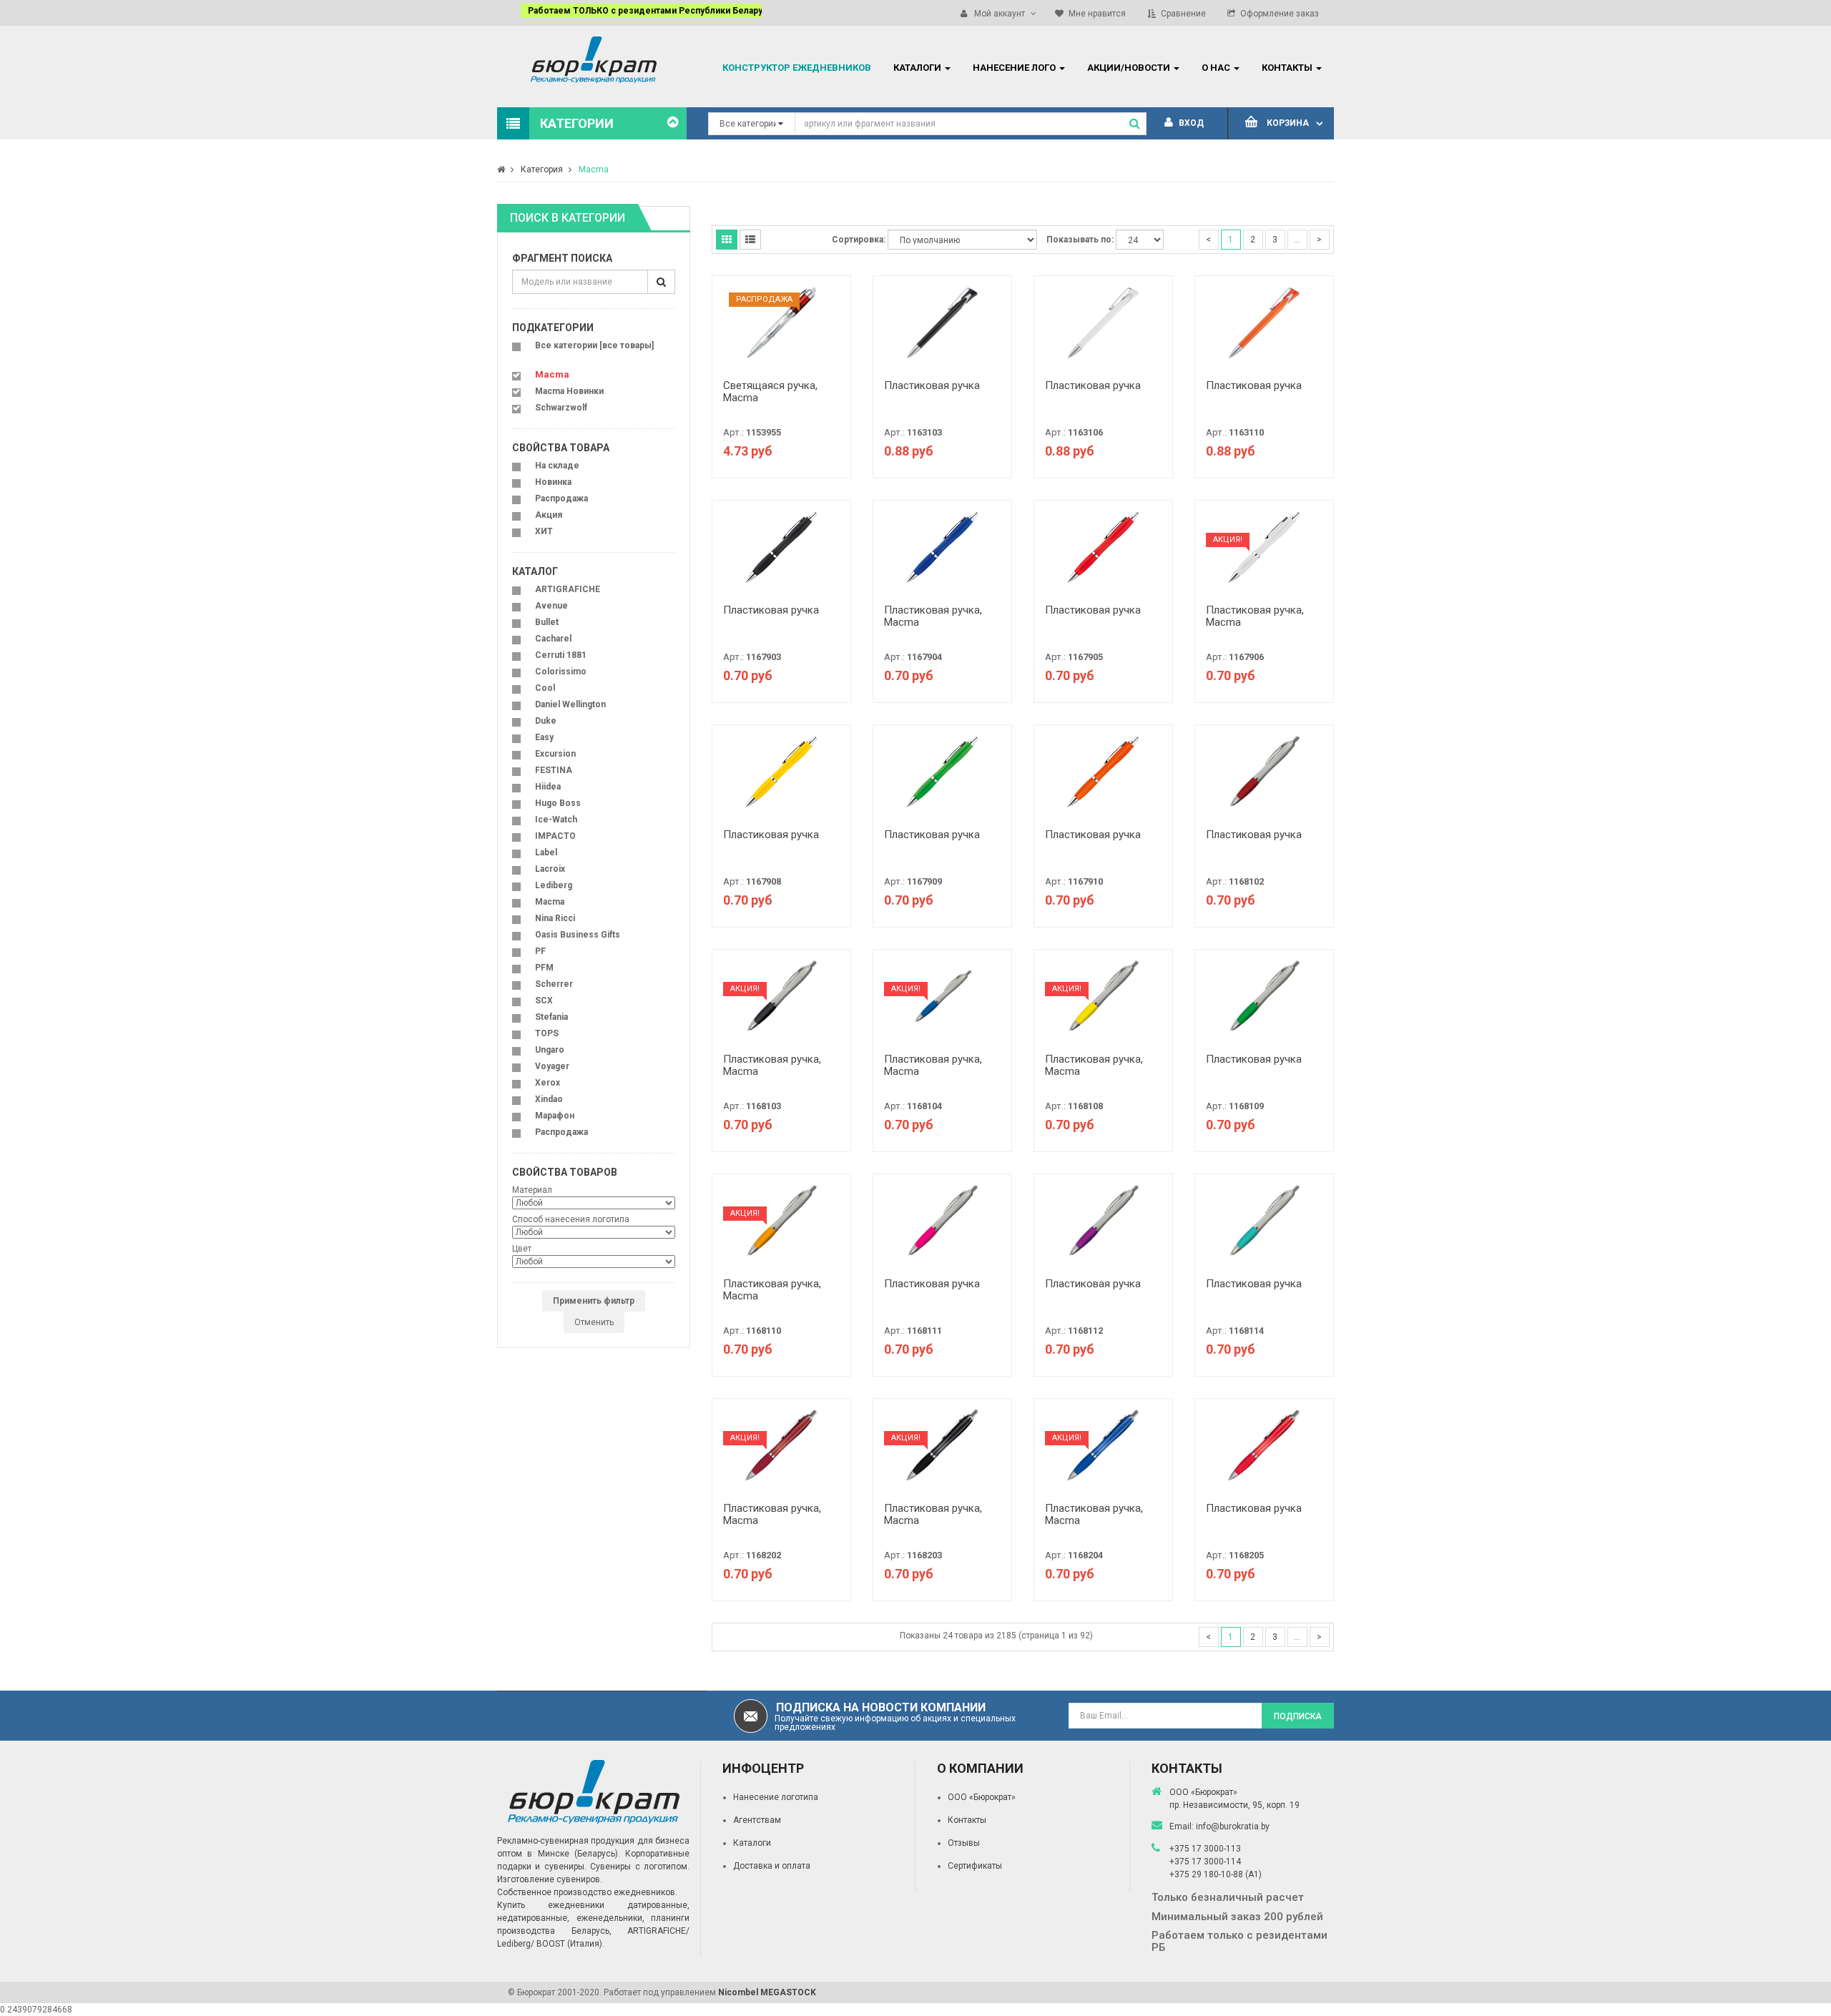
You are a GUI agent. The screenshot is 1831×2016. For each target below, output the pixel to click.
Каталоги (752, 1843)
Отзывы (964, 1843)
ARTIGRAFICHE (568, 589)
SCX (544, 1000)
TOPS (547, 1033)
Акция (549, 515)
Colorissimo (561, 672)
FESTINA (554, 770)
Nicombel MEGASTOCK (767, 1992)
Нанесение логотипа (776, 1797)
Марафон (555, 1116)
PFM (544, 968)
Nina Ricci (555, 918)
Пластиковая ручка (932, 385)
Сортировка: (859, 240)
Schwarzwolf (561, 408)
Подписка (1298, 1716)
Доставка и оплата (772, 1866)
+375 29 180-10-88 (1207, 1874)
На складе (557, 466)
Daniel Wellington (570, 704)
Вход (1190, 123)
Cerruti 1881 (561, 655)
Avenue (551, 606)
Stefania (551, 1017)
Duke (546, 721)
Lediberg (554, 885)
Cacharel (553, 639)
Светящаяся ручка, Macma (770, 392)
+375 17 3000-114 (1205, 1862)
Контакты (967, 1820)
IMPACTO (555, 836)
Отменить (594, 1322)
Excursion (555, 754)
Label (546, 852)
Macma (594, 169)
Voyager (552, 1066)
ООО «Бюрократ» (982, 1797)
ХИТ (544, 531)
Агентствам (757, 1820)
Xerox (548, 1083)
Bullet (547, 622)
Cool (545, 688)
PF (540, 951)
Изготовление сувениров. (550, 1879)
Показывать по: (1080, 240)
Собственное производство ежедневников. (587, 1892)
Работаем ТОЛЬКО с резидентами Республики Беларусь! (628, 11)
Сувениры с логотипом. (640, 1867)
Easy (544, 737)
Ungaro (550, 1050)
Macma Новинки (569, 391)
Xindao (549, 1099)
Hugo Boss (558, 803)
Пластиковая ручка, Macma (933, 616)
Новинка (553, 482)
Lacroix (550, 869)
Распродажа (561, 498)
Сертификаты (975, 1866)
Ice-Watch (556, 820)
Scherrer (554, 984)
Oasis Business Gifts (578, 935)
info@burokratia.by (1233, 1826)
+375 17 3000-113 (1205, 1849)
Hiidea (548, 787)
